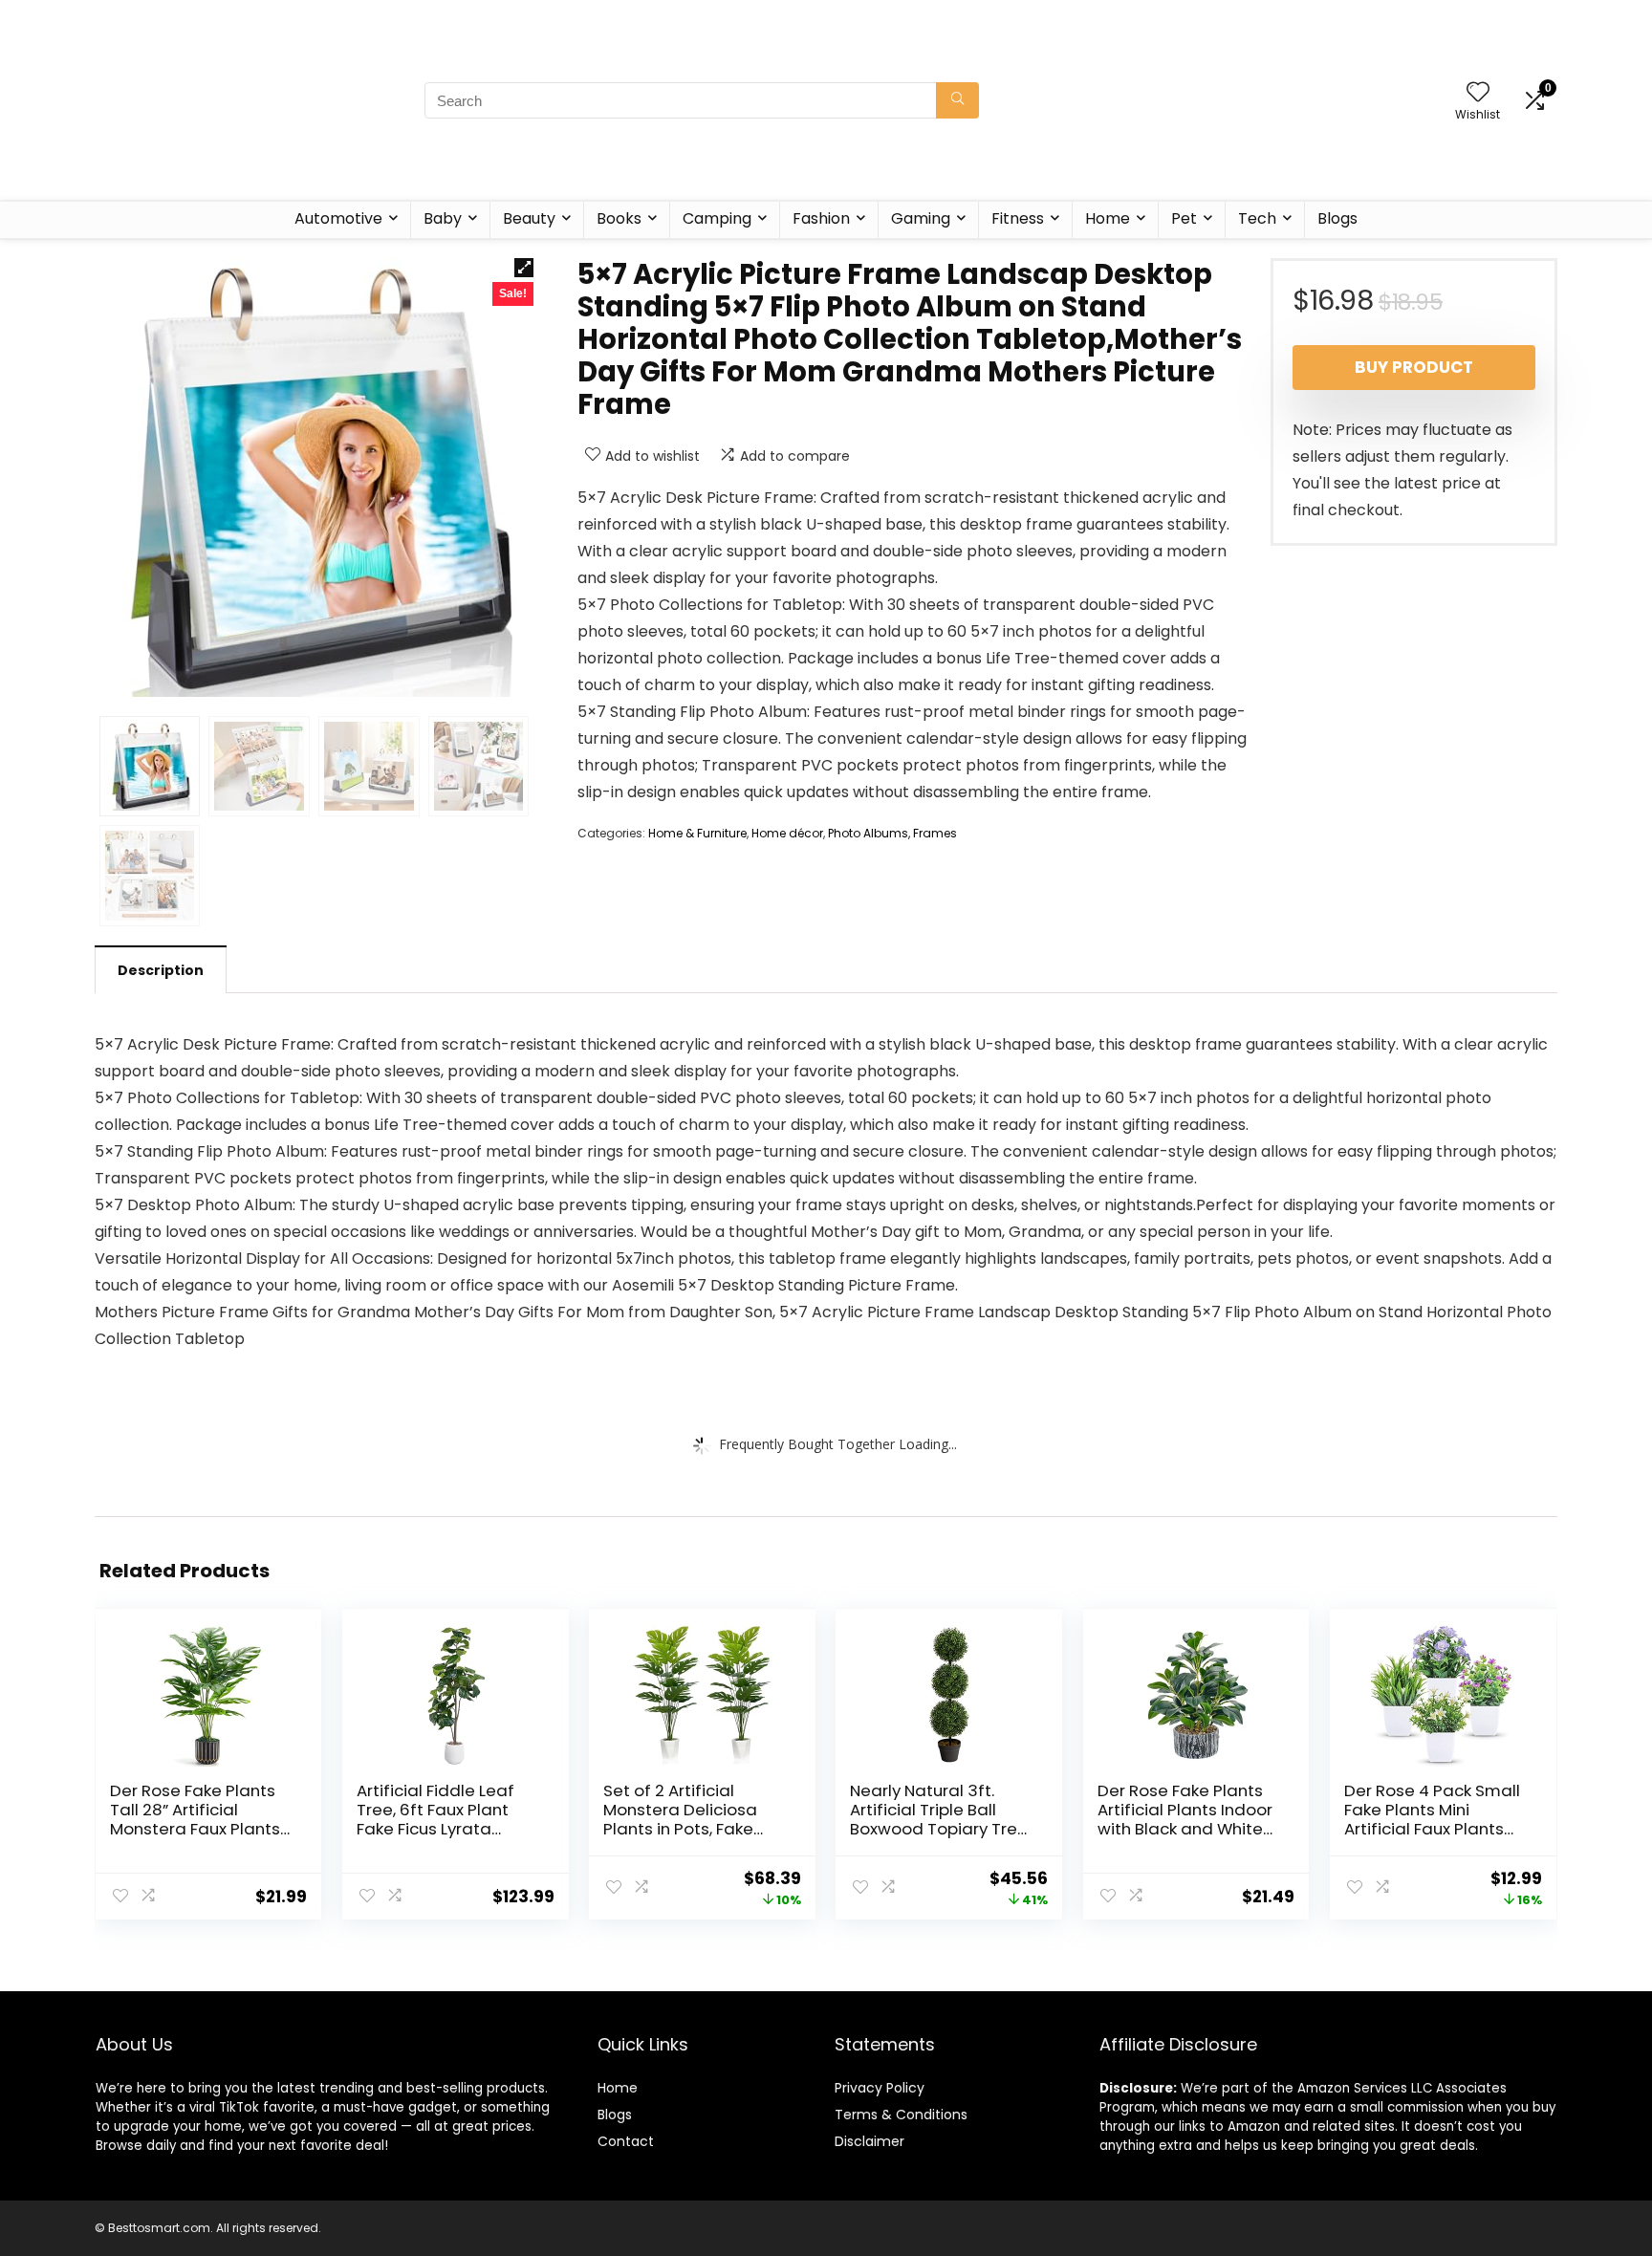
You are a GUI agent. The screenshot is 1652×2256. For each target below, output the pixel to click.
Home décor (787, 833)
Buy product (1414, 367)
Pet (1184, 218)
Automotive (338, 218)
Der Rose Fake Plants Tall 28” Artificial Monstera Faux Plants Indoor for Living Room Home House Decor (198, 1829)
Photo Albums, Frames (892, 833)
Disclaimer (869, 2141)
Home (1108, 218)
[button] (524, 268)
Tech (1257, 218)
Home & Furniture (697, 833)
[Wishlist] (1478, 93)
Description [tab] (161, 970)
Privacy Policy (880, 2088)
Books (619, 218)
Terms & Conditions (901, 2115)
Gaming (921, 218)
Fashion (821, 218)
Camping (717, 218)
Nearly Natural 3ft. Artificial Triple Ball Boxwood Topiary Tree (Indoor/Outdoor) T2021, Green (939, 1829)
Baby (443, 218)
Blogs (1337, 218)
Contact (626, 2141)
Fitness (1018, 218)
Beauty (529, 218)
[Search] (957, 100)
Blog (611, 2115)
